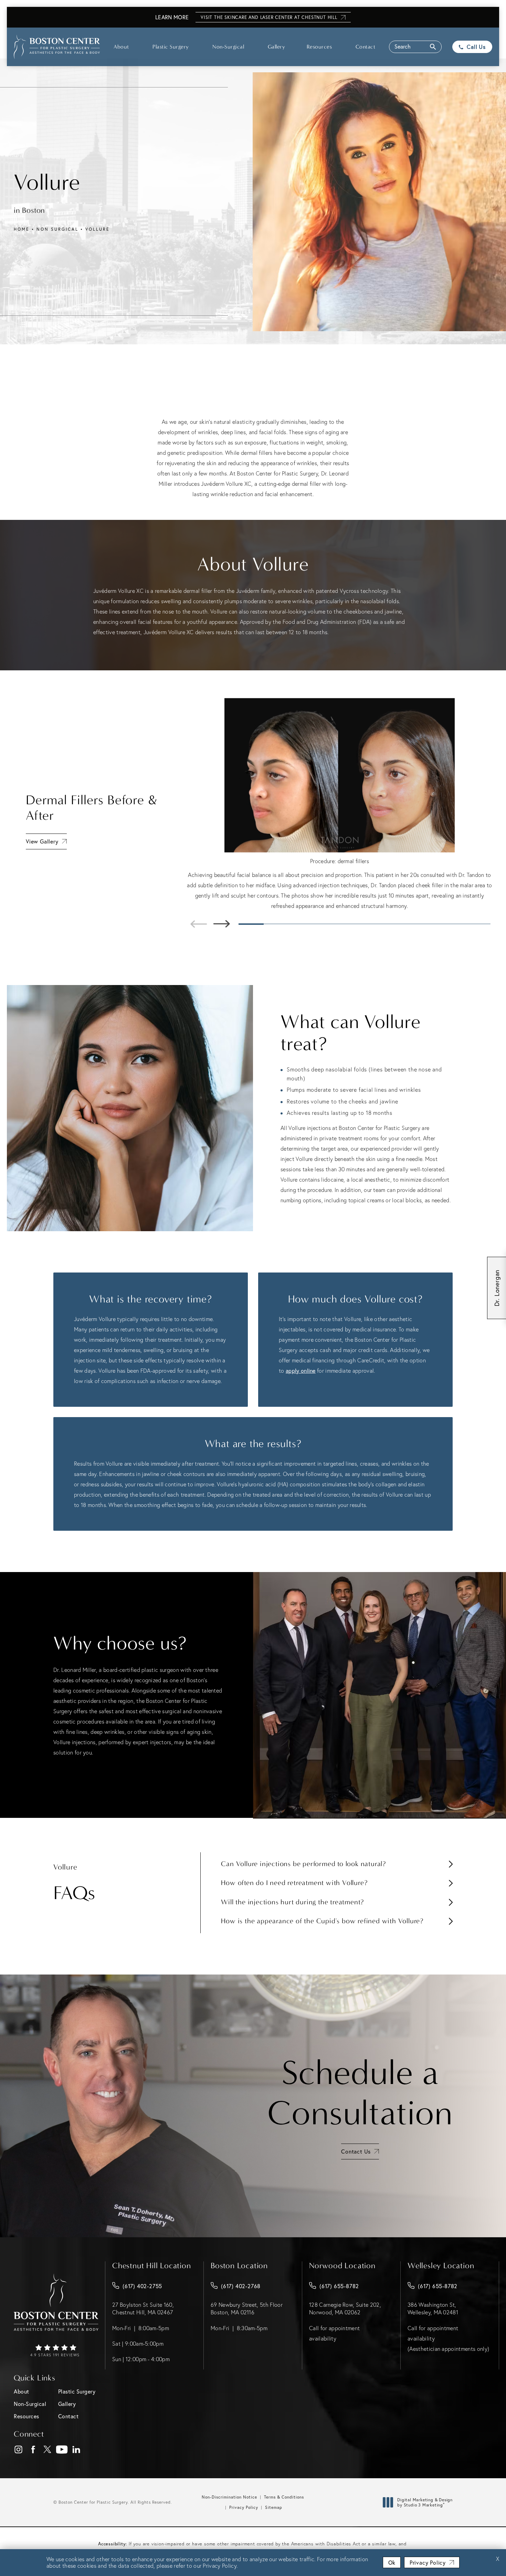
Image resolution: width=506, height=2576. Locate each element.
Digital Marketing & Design (425, 2502)
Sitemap (274, 2507)
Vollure (98, 229)
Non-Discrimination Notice (229, 2497)
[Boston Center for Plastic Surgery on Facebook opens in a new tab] (33, 2450)
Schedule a (360, 2093)
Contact (366, 47)
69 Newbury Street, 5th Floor (247, 2308)
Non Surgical (57, 229)
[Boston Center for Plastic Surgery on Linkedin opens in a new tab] (76, 2450)
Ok (392, 2562)
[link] (56, 2351)
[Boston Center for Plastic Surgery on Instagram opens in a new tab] (18, 2450)
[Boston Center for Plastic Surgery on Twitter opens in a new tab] (47, 2450)
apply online (301, 1370)
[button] (415, 47)
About (121, 47)
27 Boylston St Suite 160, (143, 2308)
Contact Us (356, 2151)
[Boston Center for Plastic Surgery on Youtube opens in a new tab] (62, 2450)
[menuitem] (18, 2449)
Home (22, 229)
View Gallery (42, 841)
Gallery (277, 47)
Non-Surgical (228, 47)
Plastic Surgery (171, 47)
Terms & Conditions (284, 2497)
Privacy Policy (244, 2507)
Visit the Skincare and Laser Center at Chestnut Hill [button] (269, 17)
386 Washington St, (433, 2308)
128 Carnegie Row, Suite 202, (345, 2308)
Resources (319, 47)
